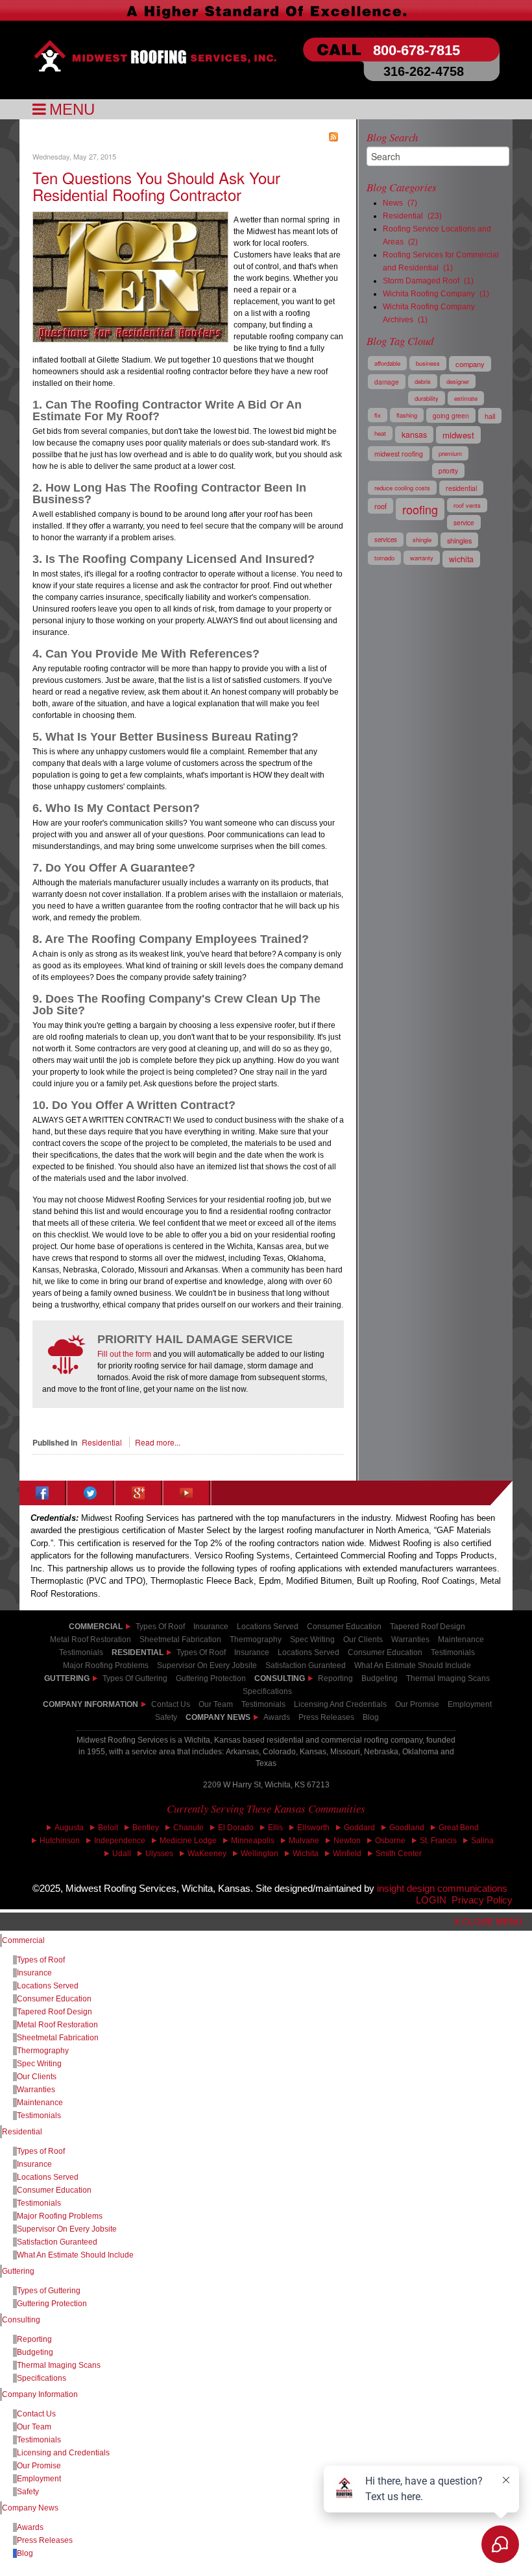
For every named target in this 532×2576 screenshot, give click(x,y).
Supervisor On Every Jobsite (67, 2229)
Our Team (34, 2427)
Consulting (21, 2320)
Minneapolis (253, 1841)
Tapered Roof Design (428, 1627)
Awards (277, 1717)
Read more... (158, 1442)
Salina (482, 1841)
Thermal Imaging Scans (448, 1678)
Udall (122, 1854)
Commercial (23, 1940)
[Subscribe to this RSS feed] (333, 137)
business (428, 363)
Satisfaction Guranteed (57, 2242)
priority (448, 471)
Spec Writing (39, 2064)
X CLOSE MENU (488, 1922)
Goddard (359, 1828)
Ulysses (159, 1854)
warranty (422, 558)
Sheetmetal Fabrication (58, 2038)
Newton (347, 1841)
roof (381, 506)
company (470, 364)
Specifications (42, 2378)
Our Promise (417, 1704)
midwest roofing (399, 454)
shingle (422, 540)
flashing (407, 415)
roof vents (467, 505)
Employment (470, 1704)
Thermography (43, 2051)
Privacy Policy (482, 1900)
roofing (420, 509)
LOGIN (431, 1900)
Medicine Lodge (188, 1841)
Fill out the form (124, 1354)
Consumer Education (344, 1627)
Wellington (260, 1854)
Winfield (347, 1854)
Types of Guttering (135, 1678)
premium (450, 453)
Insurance (211, 1627)
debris (423, 381)
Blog (371, 1717)
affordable (387, 363)
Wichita (306, 1854)
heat (380, 433)
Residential (102, 1442)
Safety (166, 1717)
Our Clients (37, 2077)
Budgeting (380, 1678)
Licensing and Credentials (63, 2453)
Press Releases (326, 1717)
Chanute (188, 1828)
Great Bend (459, 1828)
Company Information (91, 1704)
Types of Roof (160, 1627)
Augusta (69, 1828)
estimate (466, 398)
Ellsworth (313, 1828)
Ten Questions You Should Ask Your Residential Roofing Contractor (156, 186)
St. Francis (438, 1841)
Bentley (146, 1828)
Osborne (390, 1841)
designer (458, 381)
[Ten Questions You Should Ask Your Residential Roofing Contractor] (130, 275)
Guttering (67, 1678)
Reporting (335, 1678)
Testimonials (453, 1652)
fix (378, 415)
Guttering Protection (211, 1678)
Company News (218, 1717)
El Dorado (236, 1828)
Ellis (275, 1828)
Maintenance (40, 2103)
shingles (459, 540)
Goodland (407, 1828)
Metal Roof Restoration (91, 1640)
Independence (120, 1841)
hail (490, 416)
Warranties (36, 2090)
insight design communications (445, 1889)
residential (461, 488)
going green (451, 415)
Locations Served (268, 1627)
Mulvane (304, 1841)
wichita (461, 559)
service (464, 522)
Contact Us (171, 1704)
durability (427, 398)
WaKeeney (207, 1854)
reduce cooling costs (402, 488)
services (386, 540)
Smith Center (399, 1854)
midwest (458, 435)
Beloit (108, 1828)
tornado (384, 558)
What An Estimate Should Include (75, 2255)
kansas (414, 435)
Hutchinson (60, 1841)
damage (387, 382)
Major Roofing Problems (60, 2216)
